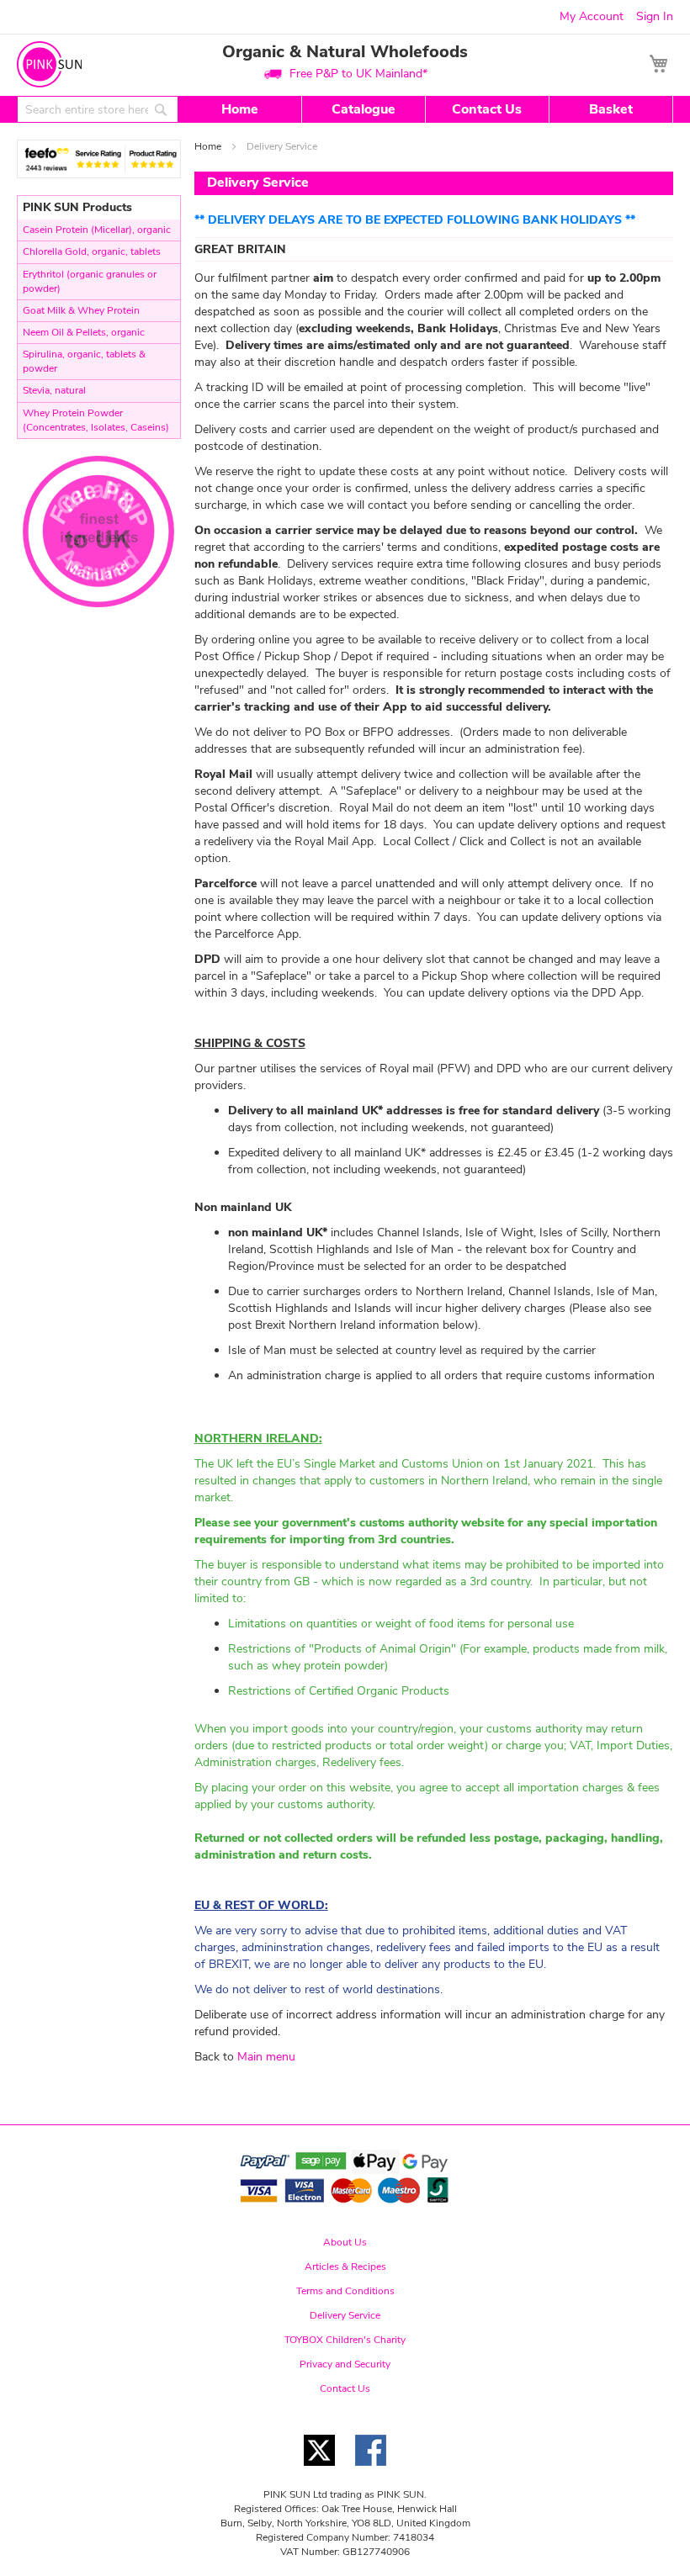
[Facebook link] (371, 2470)
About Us (345, 2242)
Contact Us (487, 109)
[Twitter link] (319, 2470)
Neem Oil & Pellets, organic (84, 332)
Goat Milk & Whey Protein (81, 310)
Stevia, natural (54, 390)
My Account (592, 16)
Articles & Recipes (345, 2267)
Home (240, 109)
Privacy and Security (345, 2364)
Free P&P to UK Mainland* (358, 74)
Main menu (266, 2057)
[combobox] (98, 109)
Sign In (655, 16)
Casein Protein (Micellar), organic (97, 230)
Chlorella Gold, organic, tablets (92, 251)
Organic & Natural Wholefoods (345, 52)
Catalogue (364, 109)
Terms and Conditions (345, 2291)
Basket (611, 109)
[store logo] (49, 64)
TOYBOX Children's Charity (345, 2340)
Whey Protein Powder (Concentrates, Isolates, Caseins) (96, 420)
